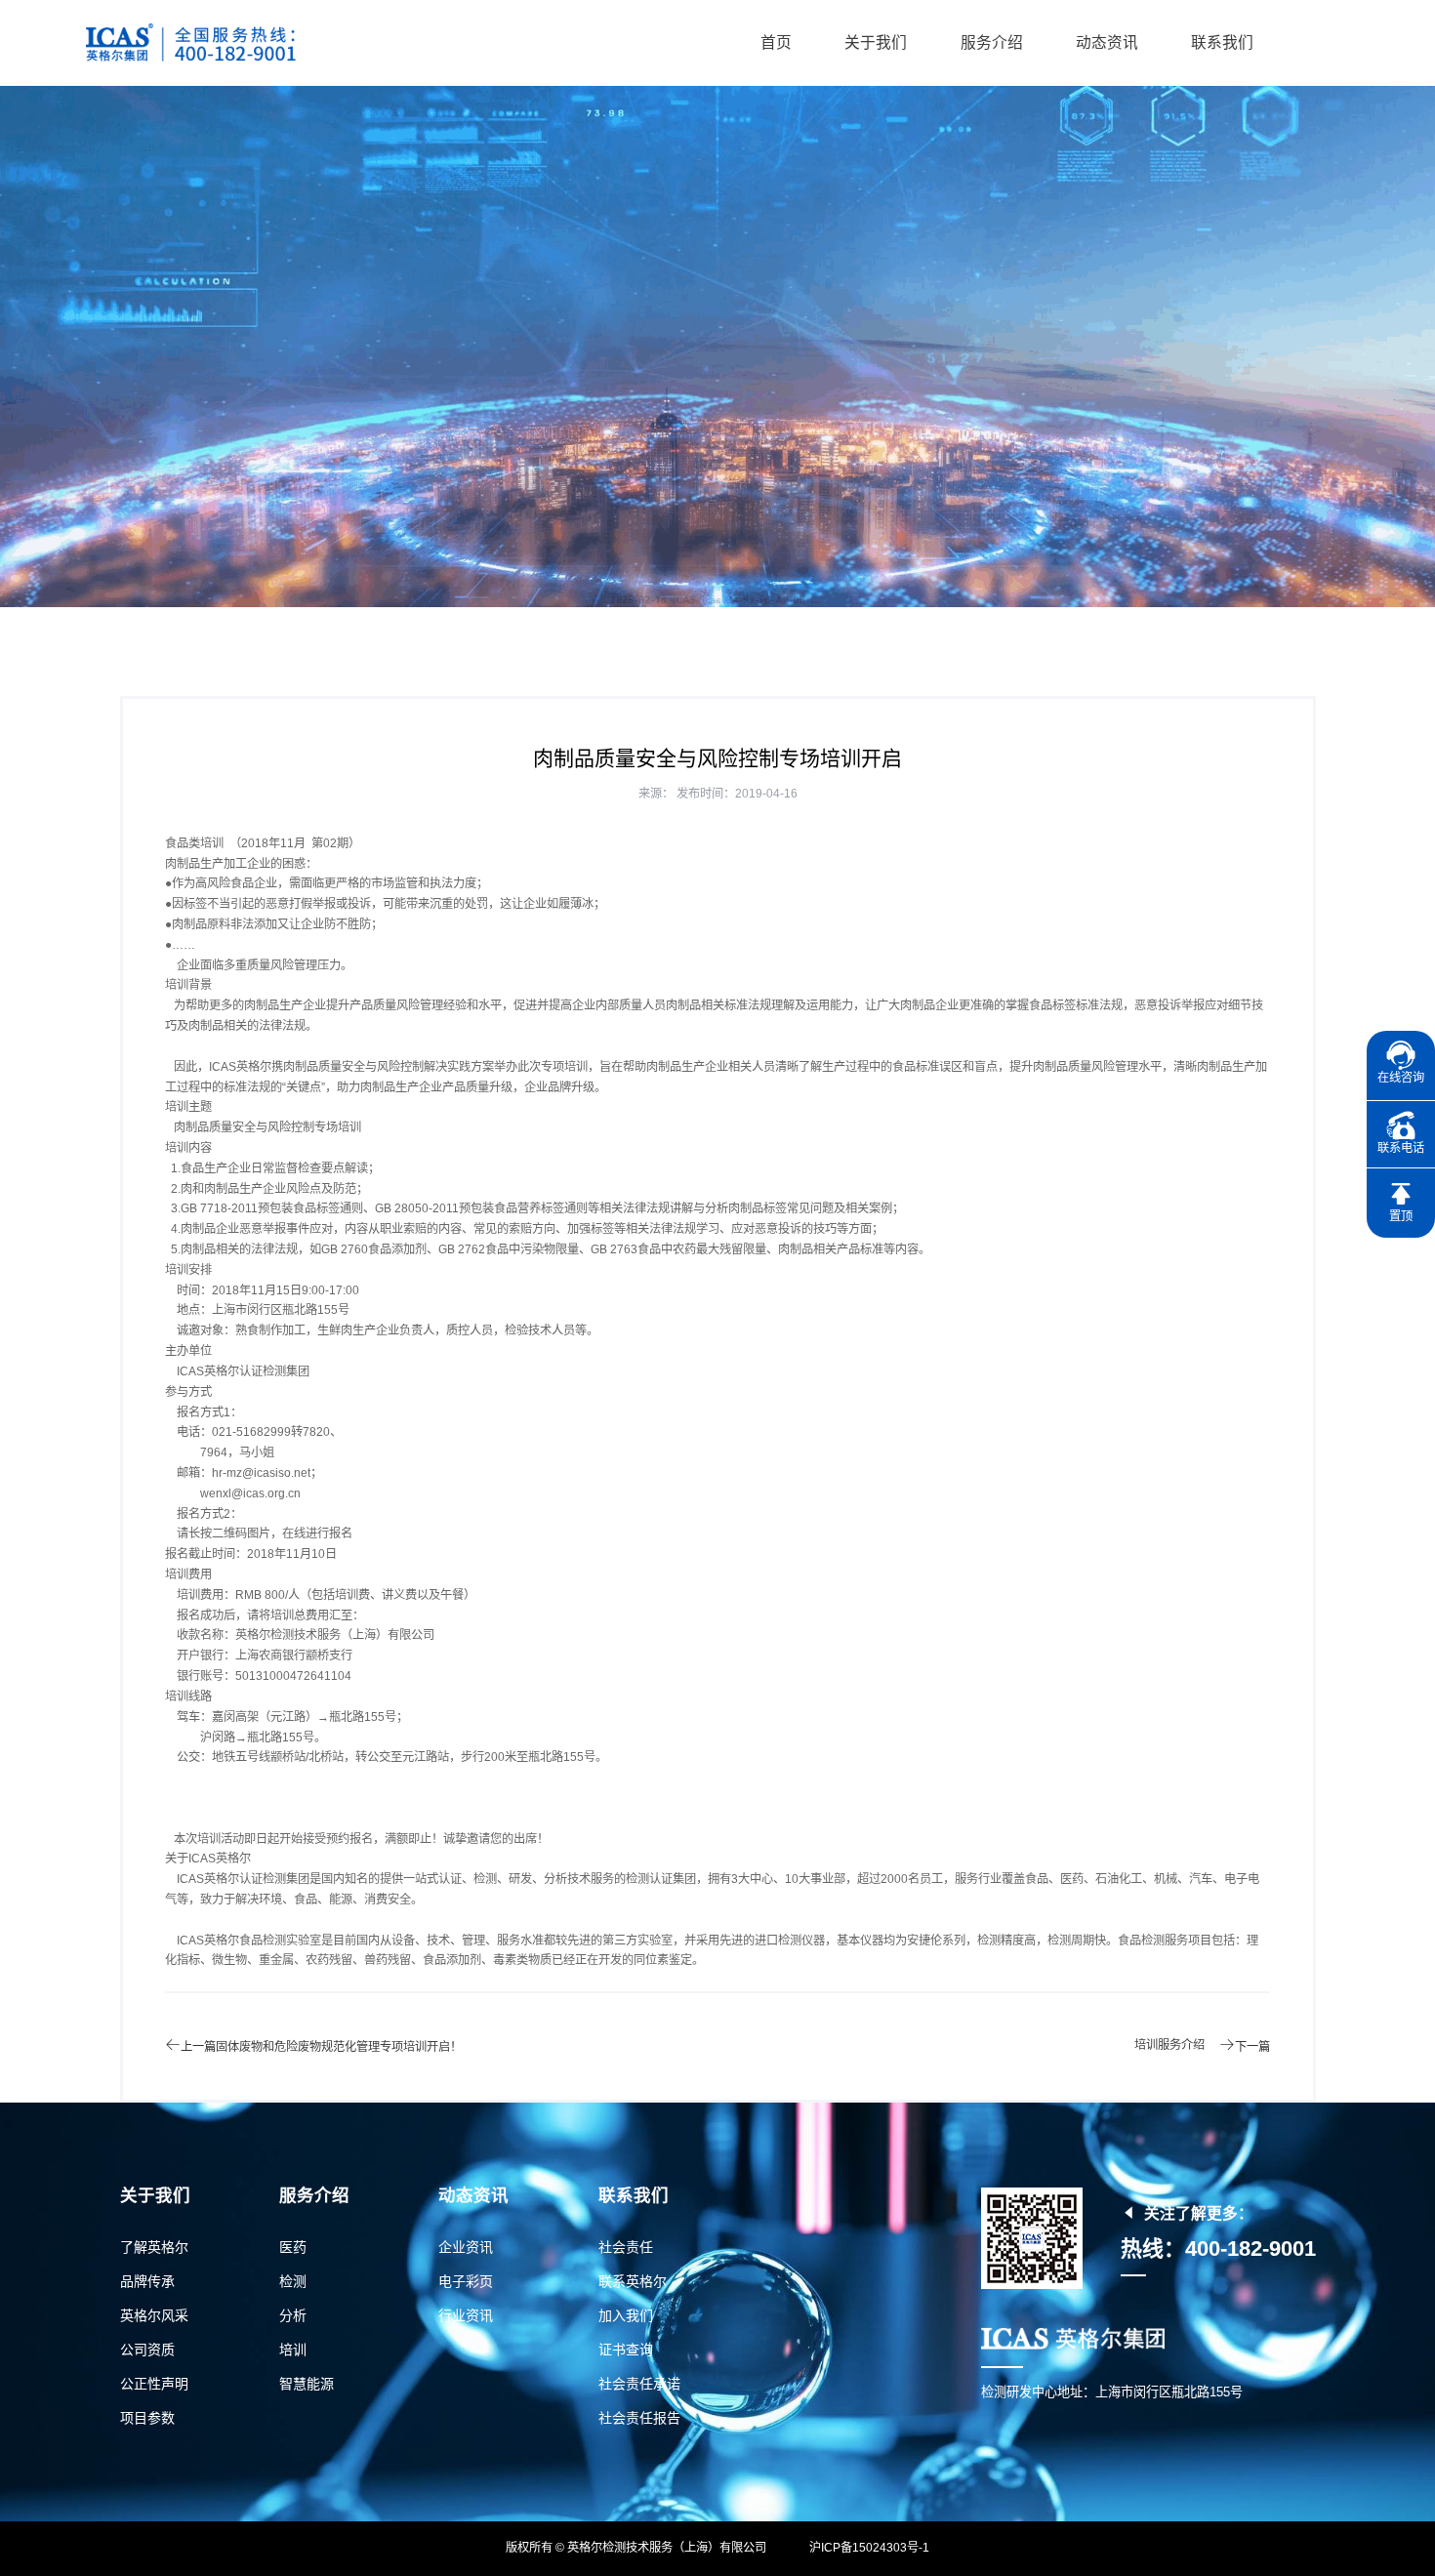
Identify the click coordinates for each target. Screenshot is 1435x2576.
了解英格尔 (154, 2247)
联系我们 (1222, 42)
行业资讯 (466, 2315)
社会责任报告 (639, 2418)
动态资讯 (1107, 42)
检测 (293, 2281)
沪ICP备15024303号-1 (869, 2548)
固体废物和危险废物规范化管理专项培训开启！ (339, 2047)
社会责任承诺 (639, 2384)
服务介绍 (992, 42)
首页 (776, 42)
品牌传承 (147, 2281)
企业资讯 (466, 2247)
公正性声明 (154, 2384)
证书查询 (626, 2350)
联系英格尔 (633, 2281)
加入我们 (626, 2315)
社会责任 (626, 2247)
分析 (293, 2315)
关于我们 (876, 42)
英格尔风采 (154, 2315)
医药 (293, 2247)
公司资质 (147, 2350)
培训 (293, 2350)
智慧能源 (307, 2384)
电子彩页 (466, 2281)
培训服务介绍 (1169, 2045)
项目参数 (147, 2418)
